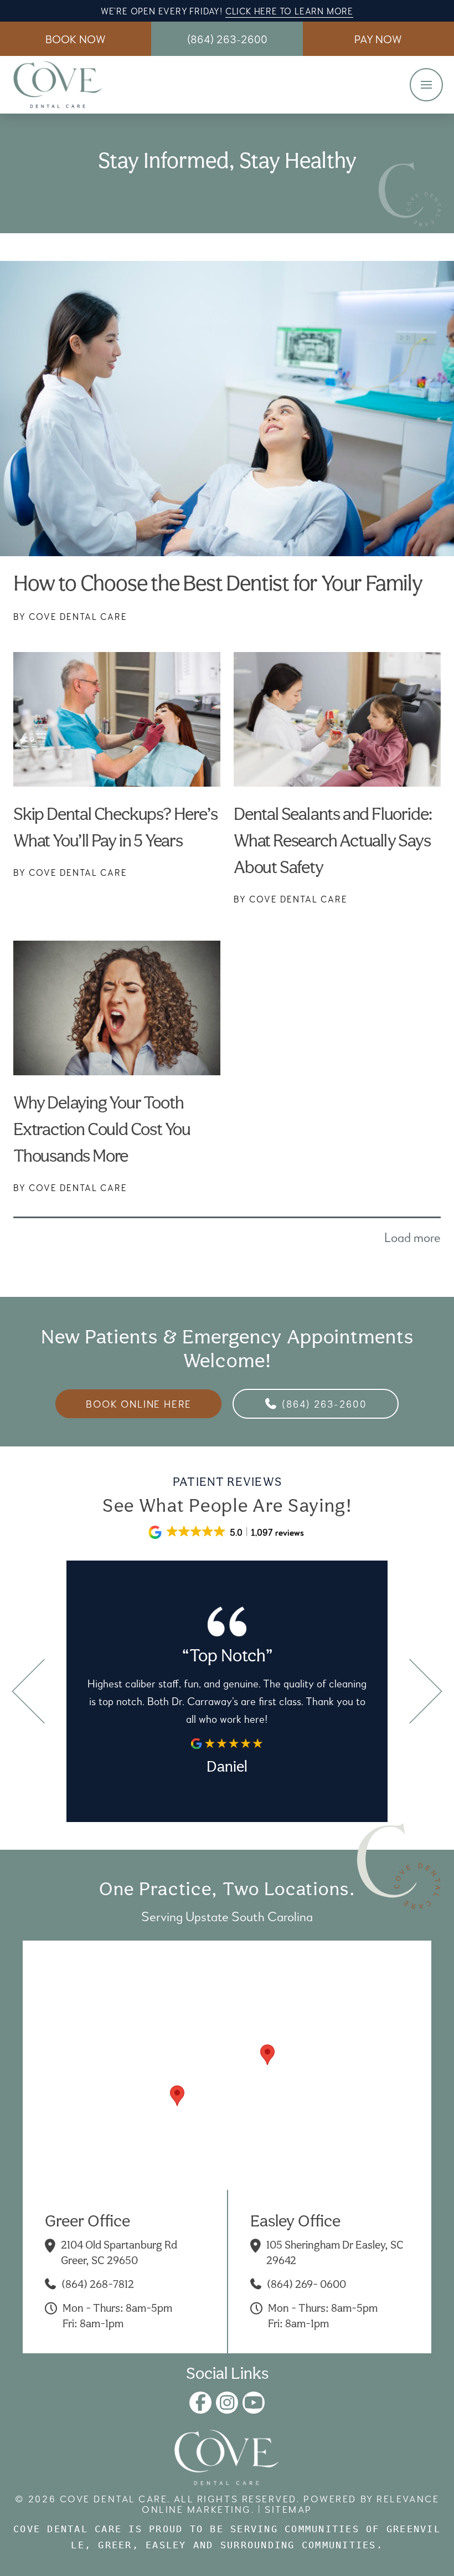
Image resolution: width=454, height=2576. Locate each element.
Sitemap (288, 2509)
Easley (166, 2545)
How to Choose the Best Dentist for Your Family (218, 583)
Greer (115, 2545)
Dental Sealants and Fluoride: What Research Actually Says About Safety (333, 840)
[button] (378, 39)
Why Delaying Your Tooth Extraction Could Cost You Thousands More (102, 1129)
